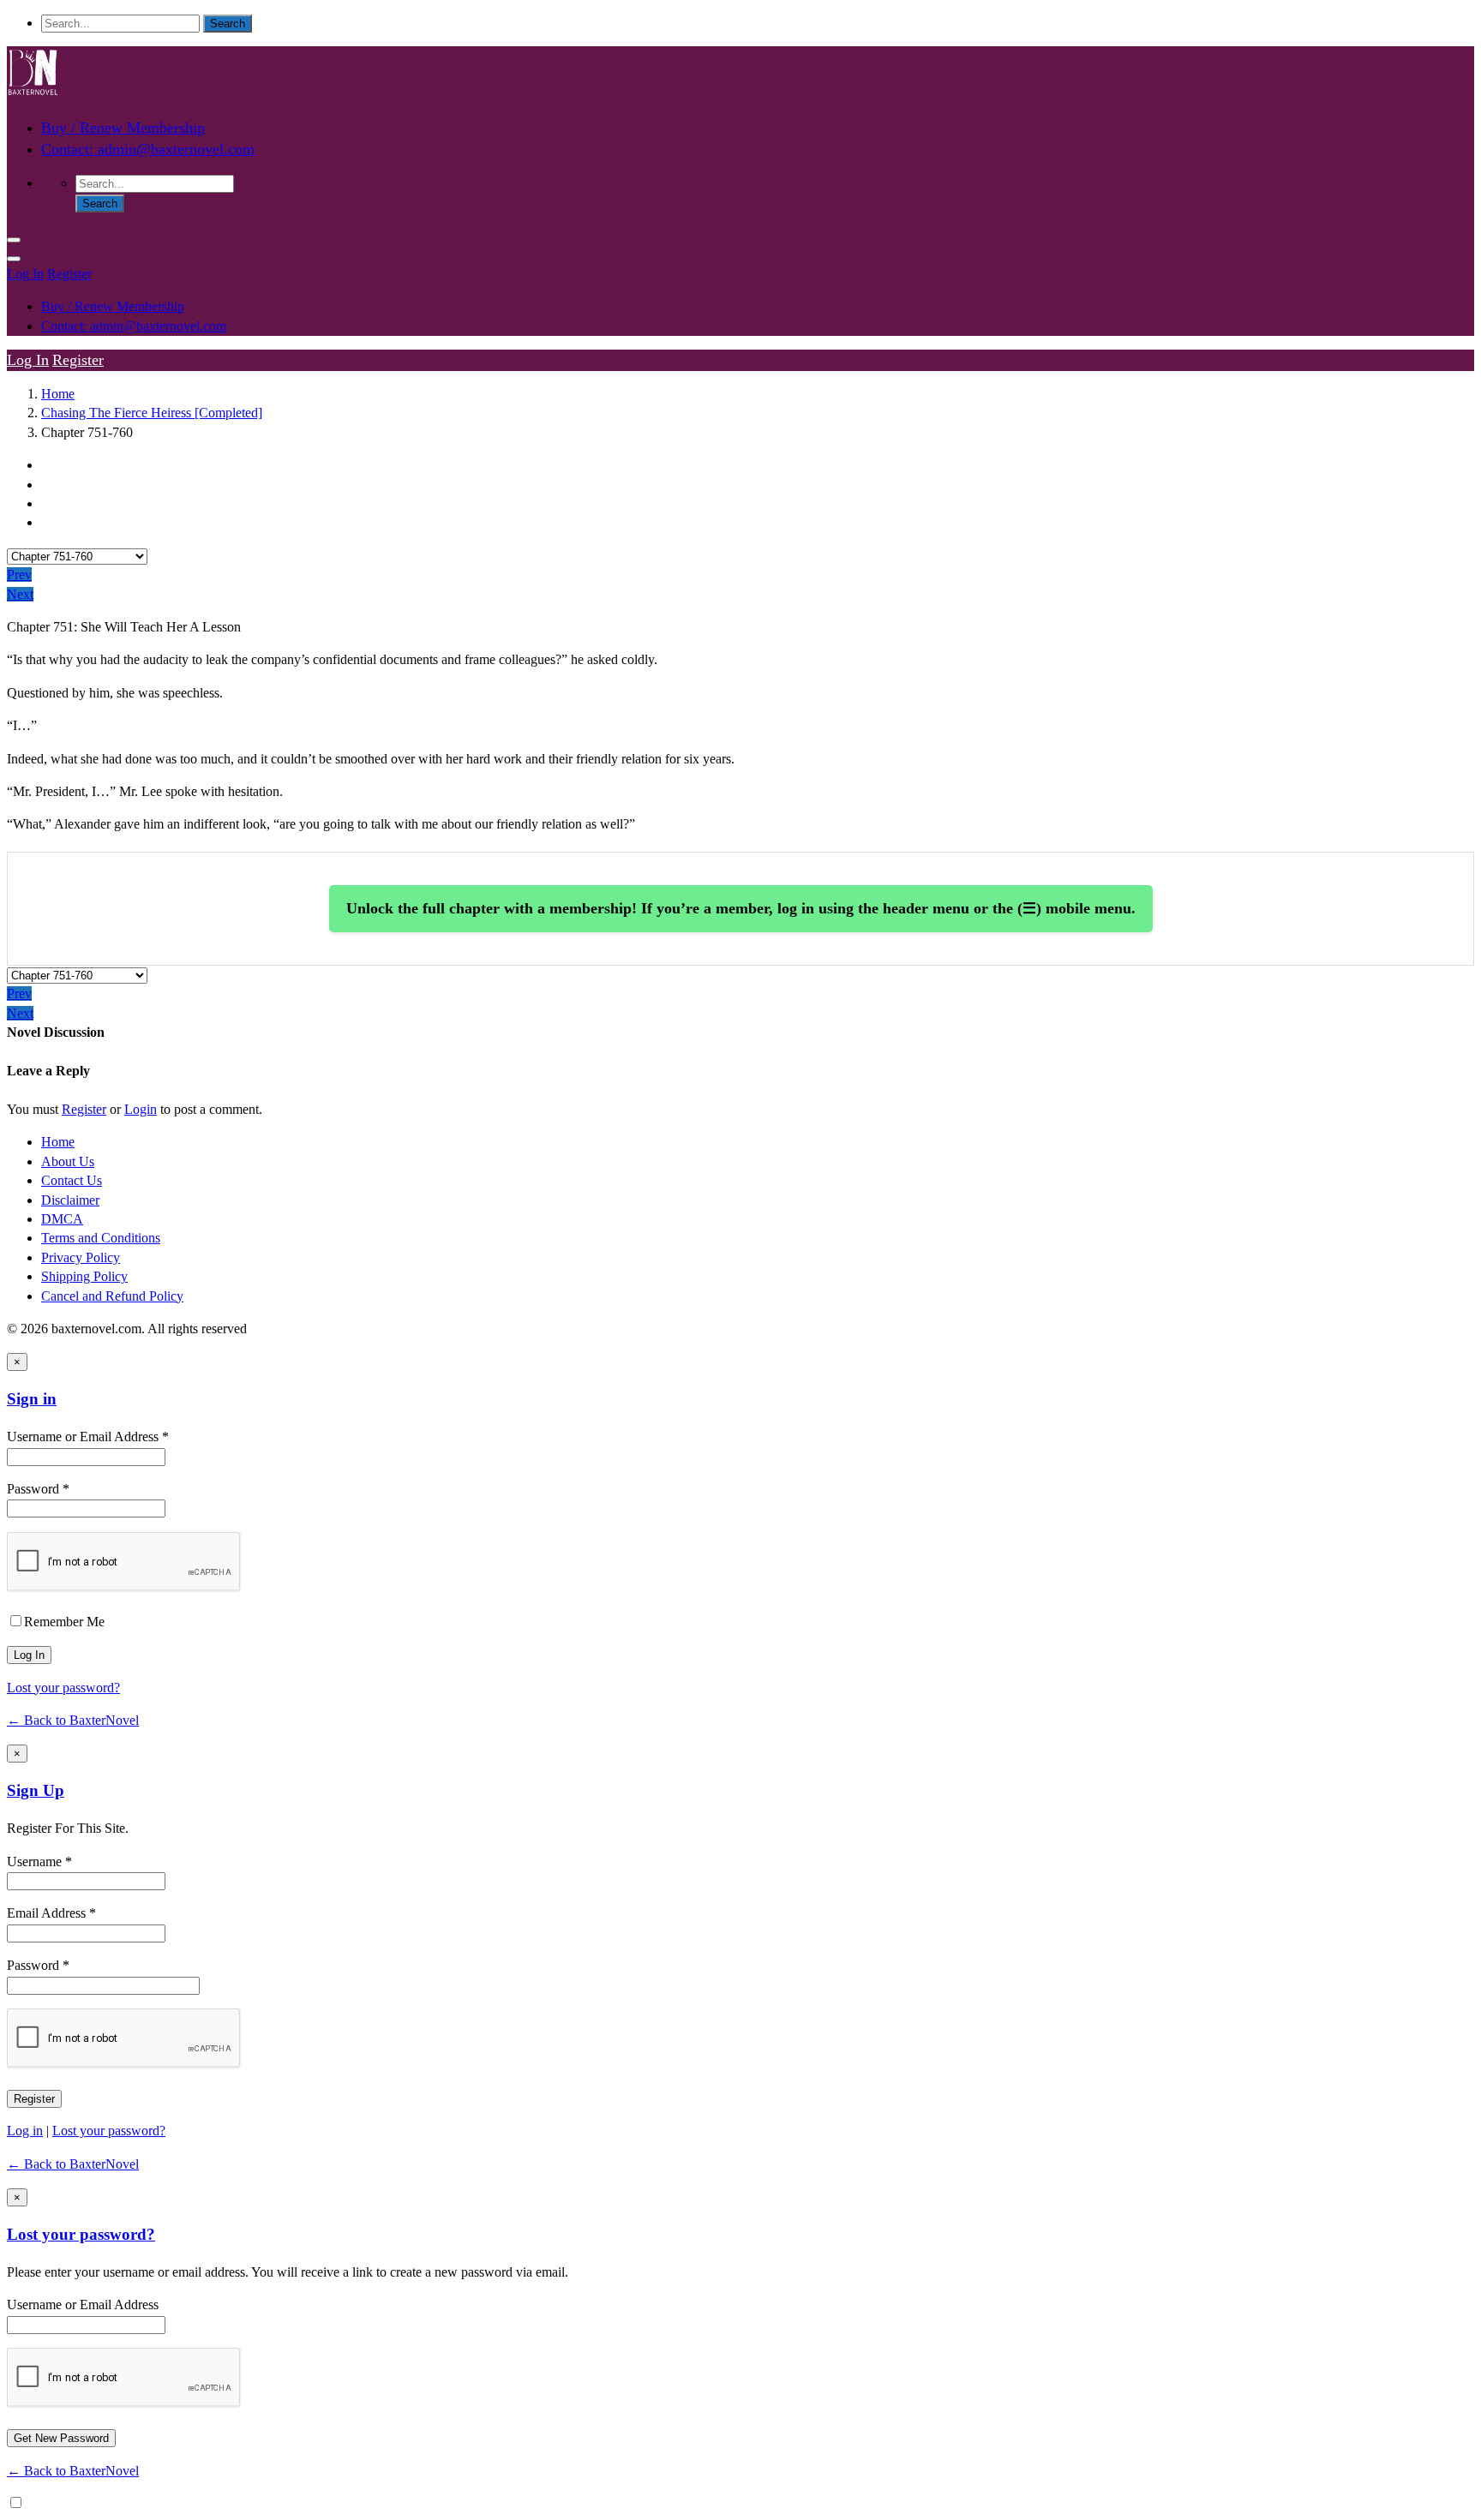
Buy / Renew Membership (123, 128)
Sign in (32, 1399)
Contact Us (72, 1180)
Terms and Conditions (101, 1238)
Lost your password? (63, 1688)
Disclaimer (70, 1200)
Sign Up (36, 1790)
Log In (25, 274)
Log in (25, 2131)
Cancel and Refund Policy (112, 1296)
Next (20, 594)
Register (69, 274)
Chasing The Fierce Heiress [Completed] (152, 413)
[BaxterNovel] (33, 93)
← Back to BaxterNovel (73, 1720)
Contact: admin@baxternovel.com (148, 149)
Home (58, 394)
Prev (19, 575)
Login (141, 1109)
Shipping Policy (84, 1276)
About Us (68, 1161)
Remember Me (64, 1622)
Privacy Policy (81, 1257)
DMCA (62, 1219)
